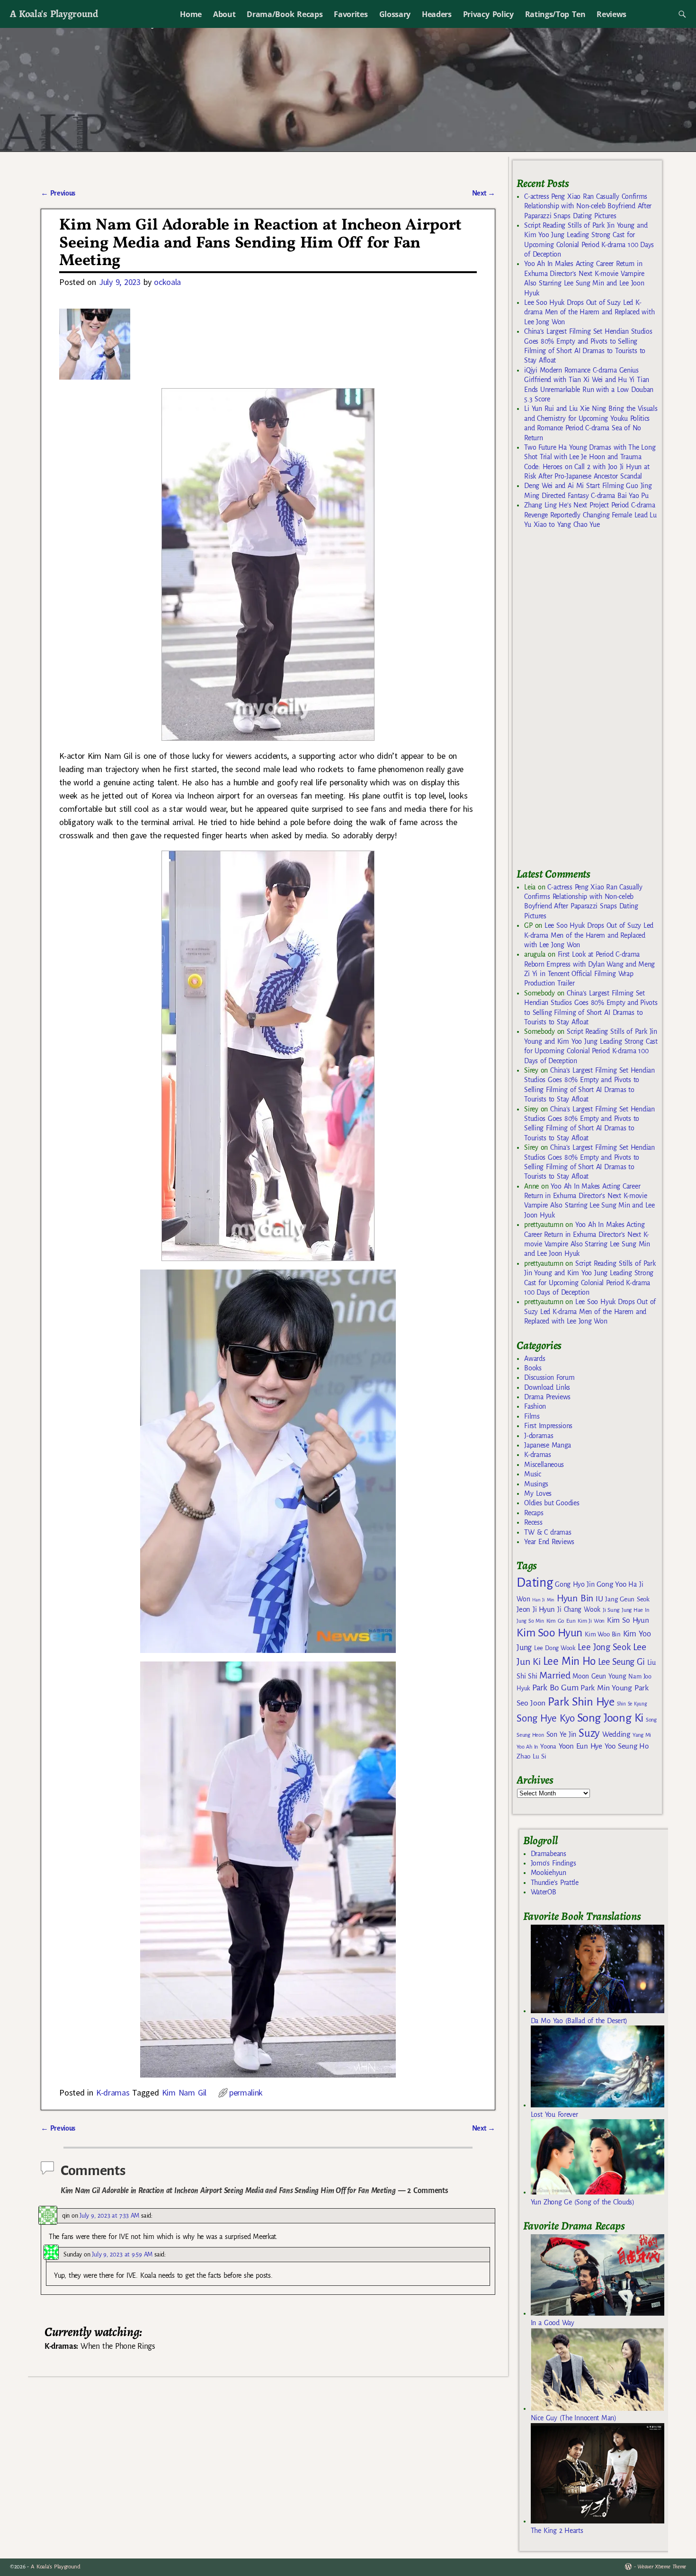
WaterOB (544, 1892)
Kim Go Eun (561, 1621)
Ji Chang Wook (579, 1610)
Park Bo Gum (555, 1688)
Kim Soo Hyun (549, 1633)
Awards (535, 1359)
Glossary (395, 14)
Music (532, 1474)
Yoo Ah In (527, 1747)
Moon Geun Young (599, 1676)
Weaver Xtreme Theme (662, 2567)
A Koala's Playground (54, 13)
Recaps (534, 1513)
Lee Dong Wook (555, 1648)
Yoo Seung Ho (627, 1746)
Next (484, 193)
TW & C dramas (548, 1532)
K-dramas (113, 2092)
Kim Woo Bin (602, 1634)
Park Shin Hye (581, 1702)
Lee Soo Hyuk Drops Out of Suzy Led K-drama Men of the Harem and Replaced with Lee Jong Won (589, 312)
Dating (535, 1583)
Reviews (611, 14)
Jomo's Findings (553, 1863)
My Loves (538, 1493)
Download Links (547, 1387)
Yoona (548, 1746)
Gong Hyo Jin (575, 1584)
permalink (246, 2092)
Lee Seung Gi (621, 1662)
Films (532, 1416)
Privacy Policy (488, 14)
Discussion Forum (549, 1377)
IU (599, 1599)
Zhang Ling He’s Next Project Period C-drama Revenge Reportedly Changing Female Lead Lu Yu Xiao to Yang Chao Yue (590, 515)
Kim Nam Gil (184, 2092)
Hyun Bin (575, 1598)
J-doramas (539, 1436)
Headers (437, 14)
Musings (536, 1484)
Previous (58, 193)
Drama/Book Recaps (285, 14)
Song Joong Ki (610, 1718)
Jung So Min (530, 1621)
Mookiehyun (549, 1873)
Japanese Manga (548, 1445)
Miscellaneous (544, 1465)
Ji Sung (611, 1610)
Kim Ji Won (591, 1621)
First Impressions (548, 1426)
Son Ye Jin (562, 1734)
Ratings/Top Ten (555, 14)
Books (533, 1368)
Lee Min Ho (569, 1661)
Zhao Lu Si (531, 1756)
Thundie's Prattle (555, 1883)
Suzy (589, 1733)
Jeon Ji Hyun (536, 1609)
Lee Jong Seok (604, 1647)
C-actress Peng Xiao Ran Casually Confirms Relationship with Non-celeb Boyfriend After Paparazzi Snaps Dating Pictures (588, 206)
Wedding (616, 1734)
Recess (533, 1522)
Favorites (351, 14)
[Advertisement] (588, 702)
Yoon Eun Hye (580, 1746)
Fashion (535, 1406)
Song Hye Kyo (546, 1719)
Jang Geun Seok (627, 1599)
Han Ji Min (543, 1600)
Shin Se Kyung (632, 1704)
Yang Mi (642, 1735)
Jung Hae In (635, 1610)
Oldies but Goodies (552, 1503)
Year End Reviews (549, 1542)
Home (191, 14)
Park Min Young (606, 1688)
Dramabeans (549, 1854)
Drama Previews (547, 1397)
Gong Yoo (611, 1584)
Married (555, 1675)
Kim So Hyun (628, 1620)
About (224, 14)
